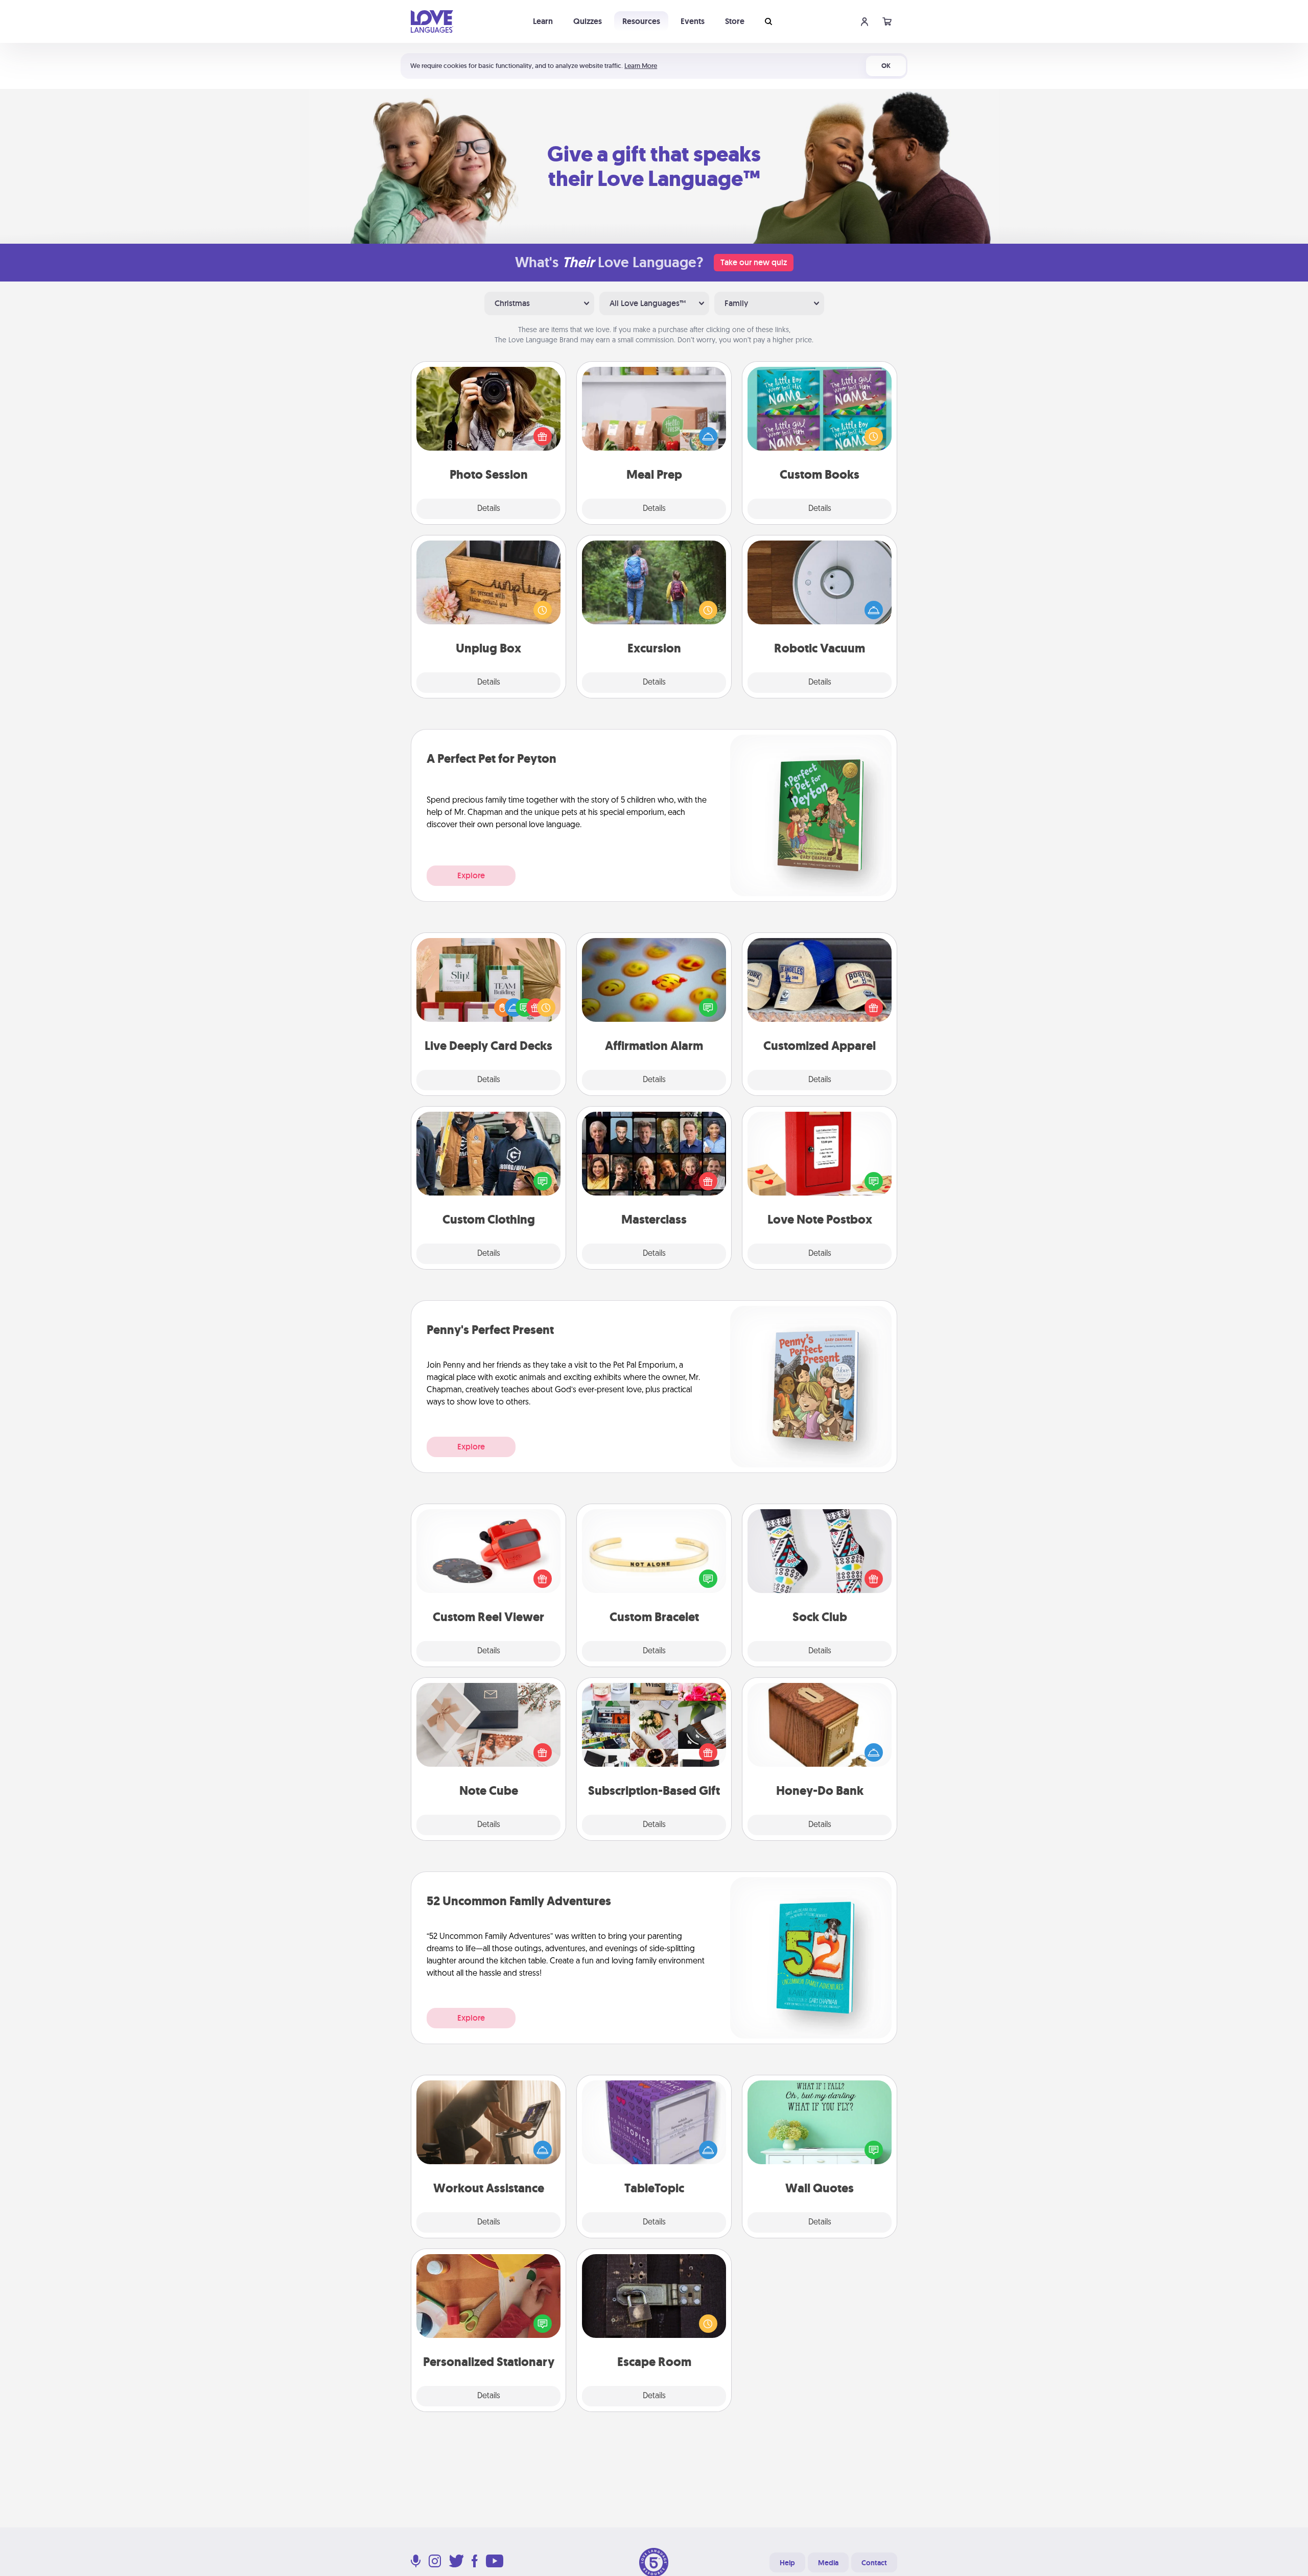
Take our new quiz (754, 262)
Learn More (641, 66)
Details (489, 509)
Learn (543, 21)
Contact (874, 2563)
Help (787, 2563)
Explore (471, 875)
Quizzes (588, 21)
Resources (641, 21)
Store (735, 21)
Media (828, 2563)
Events (693, 21)
